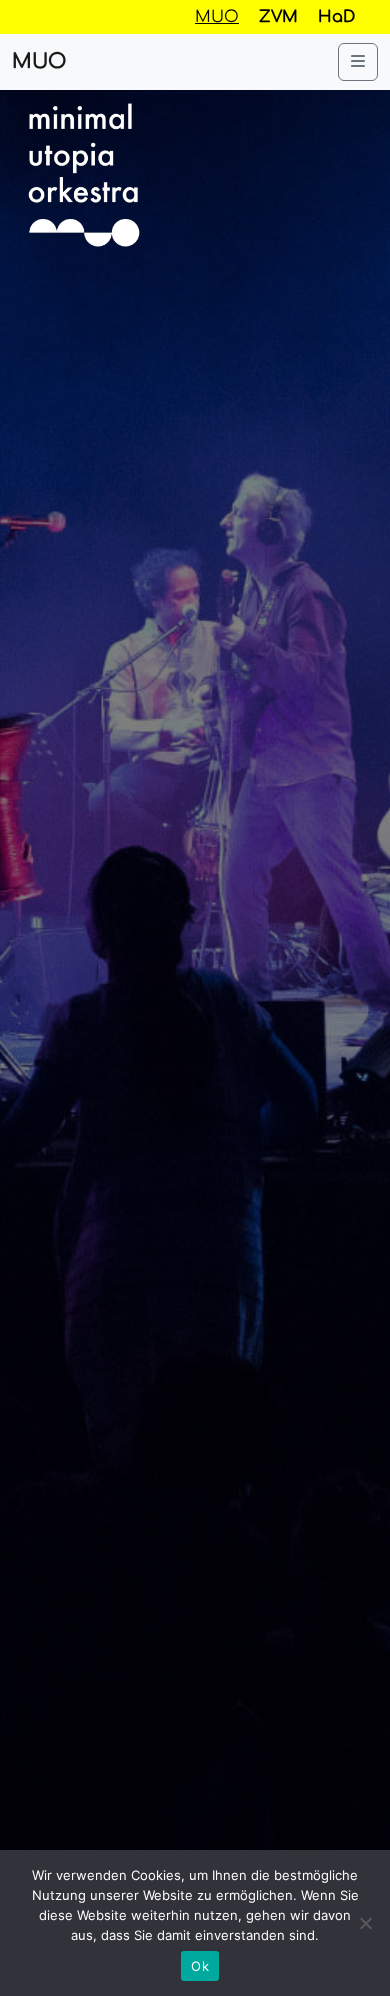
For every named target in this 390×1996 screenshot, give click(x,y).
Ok (200, 1966)
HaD (336, 17)
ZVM (278, 17)
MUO (39, 61)
